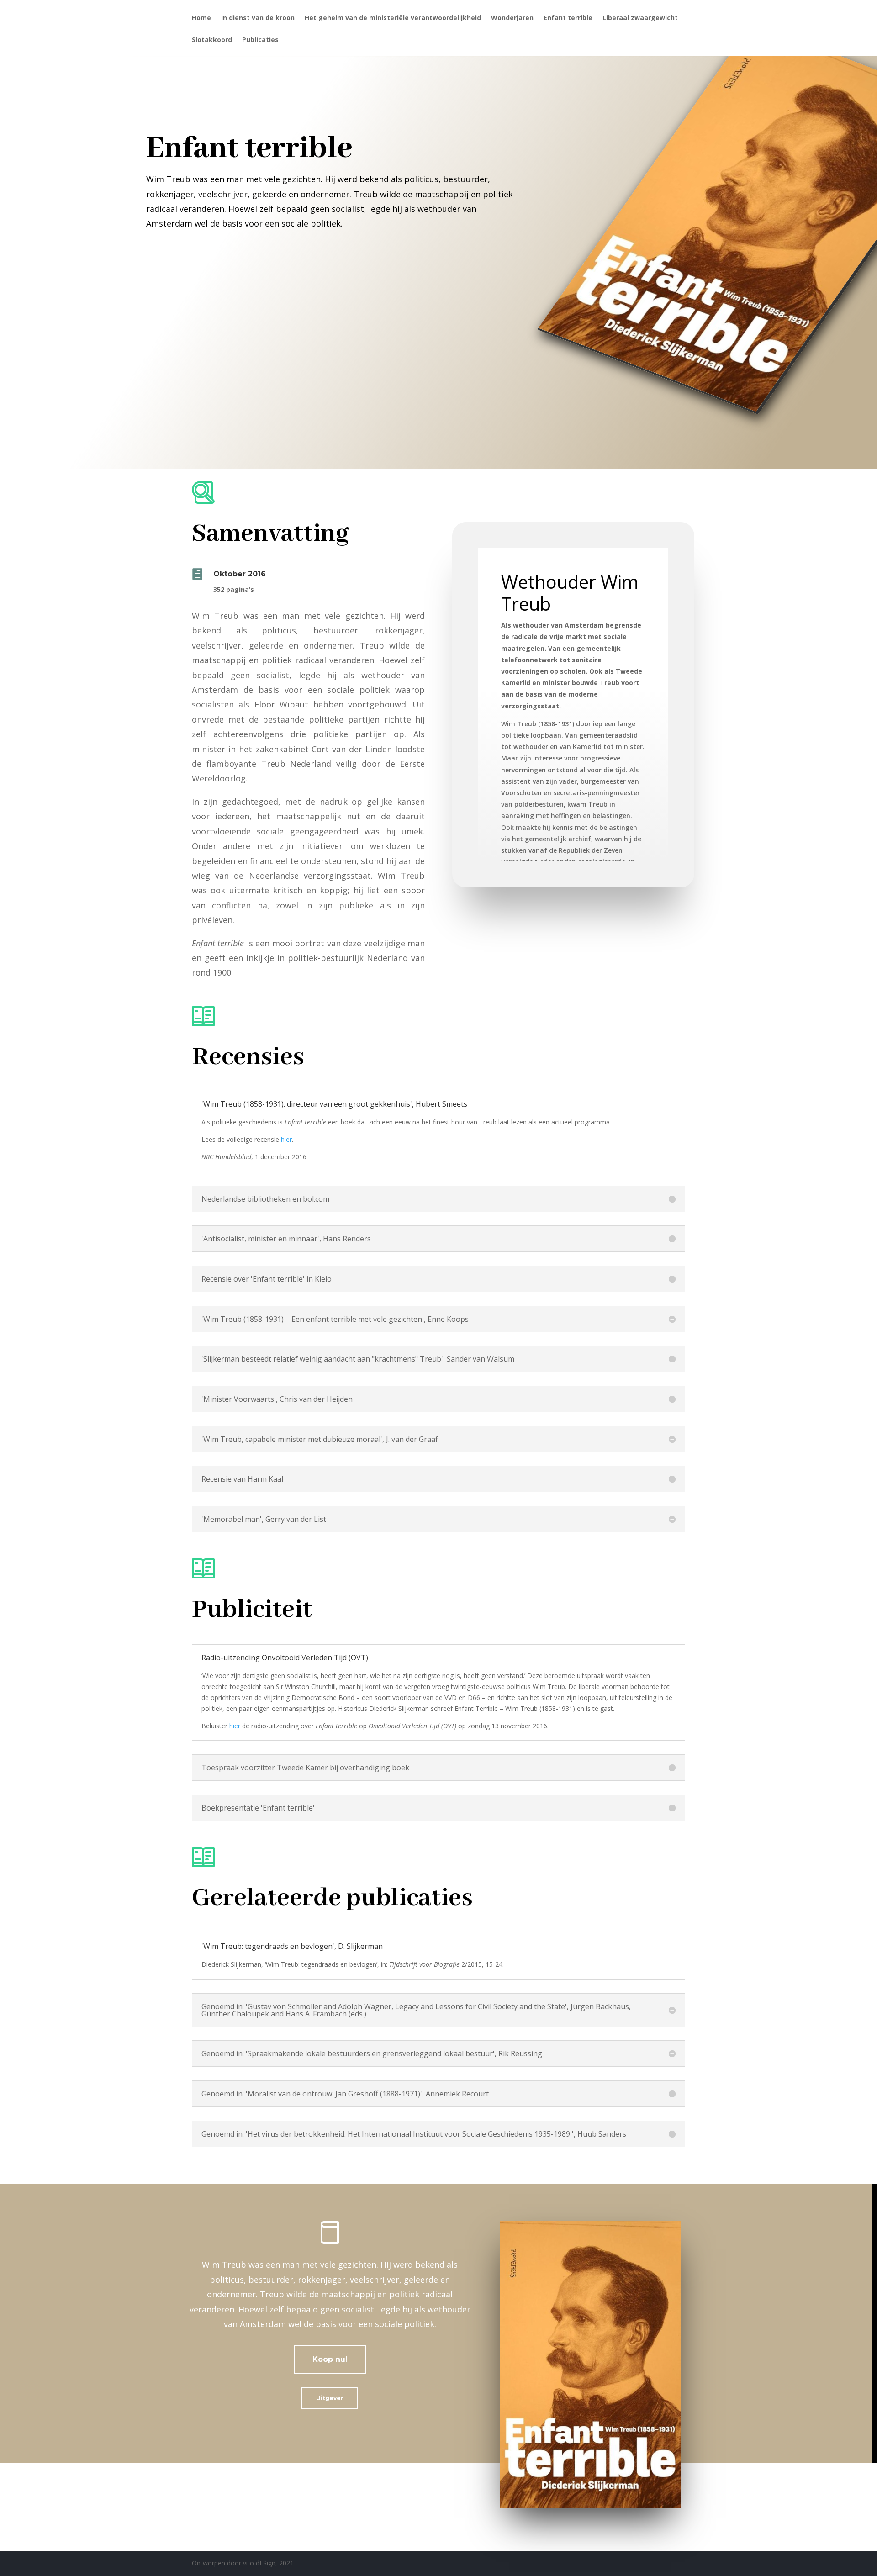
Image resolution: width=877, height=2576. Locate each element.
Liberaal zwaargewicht (640, 18)
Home (201, 18)
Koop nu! (330, 2359)
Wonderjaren (512, 18)
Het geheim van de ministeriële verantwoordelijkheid (393, 18)
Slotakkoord (212, 40)
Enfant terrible (568, 18)
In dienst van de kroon (258, 18)
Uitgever (330, 2398)
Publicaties (260, 40)
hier (286, 1139)
